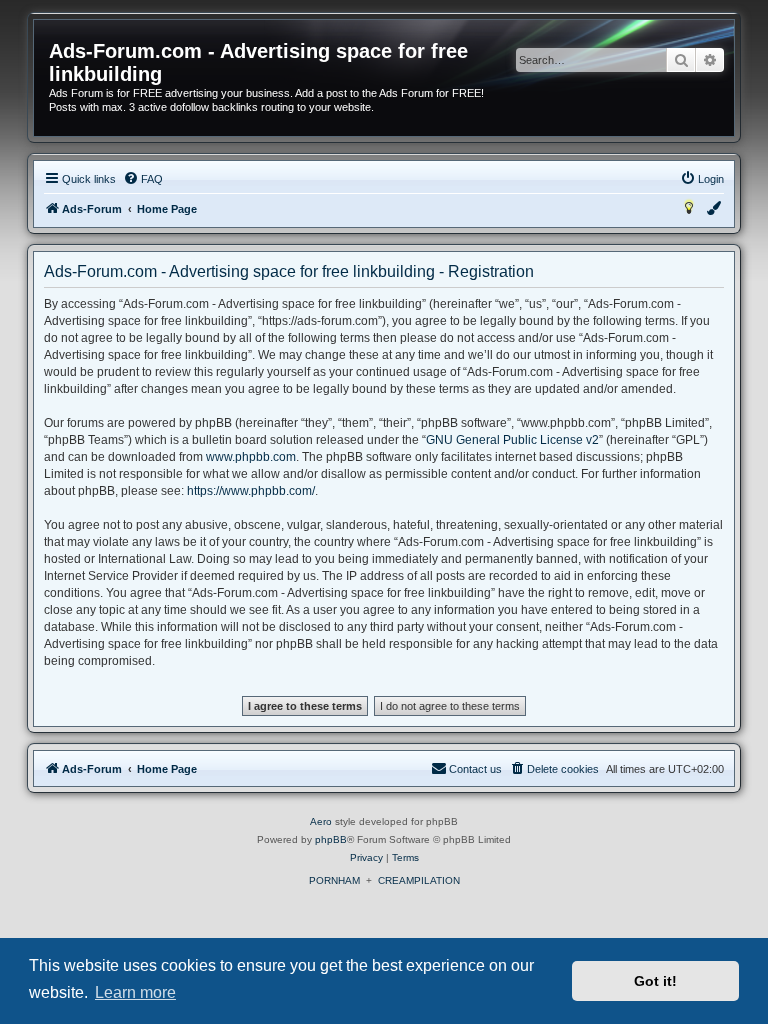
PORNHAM (334, 880)
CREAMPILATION (419, 880)
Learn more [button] (135, 992)
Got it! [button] (655, 981)
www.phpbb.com (251, 457)
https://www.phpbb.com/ (251, 491)
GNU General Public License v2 (512, 440)
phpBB (331, 839)
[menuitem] (143, 179)
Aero (321, 821)
